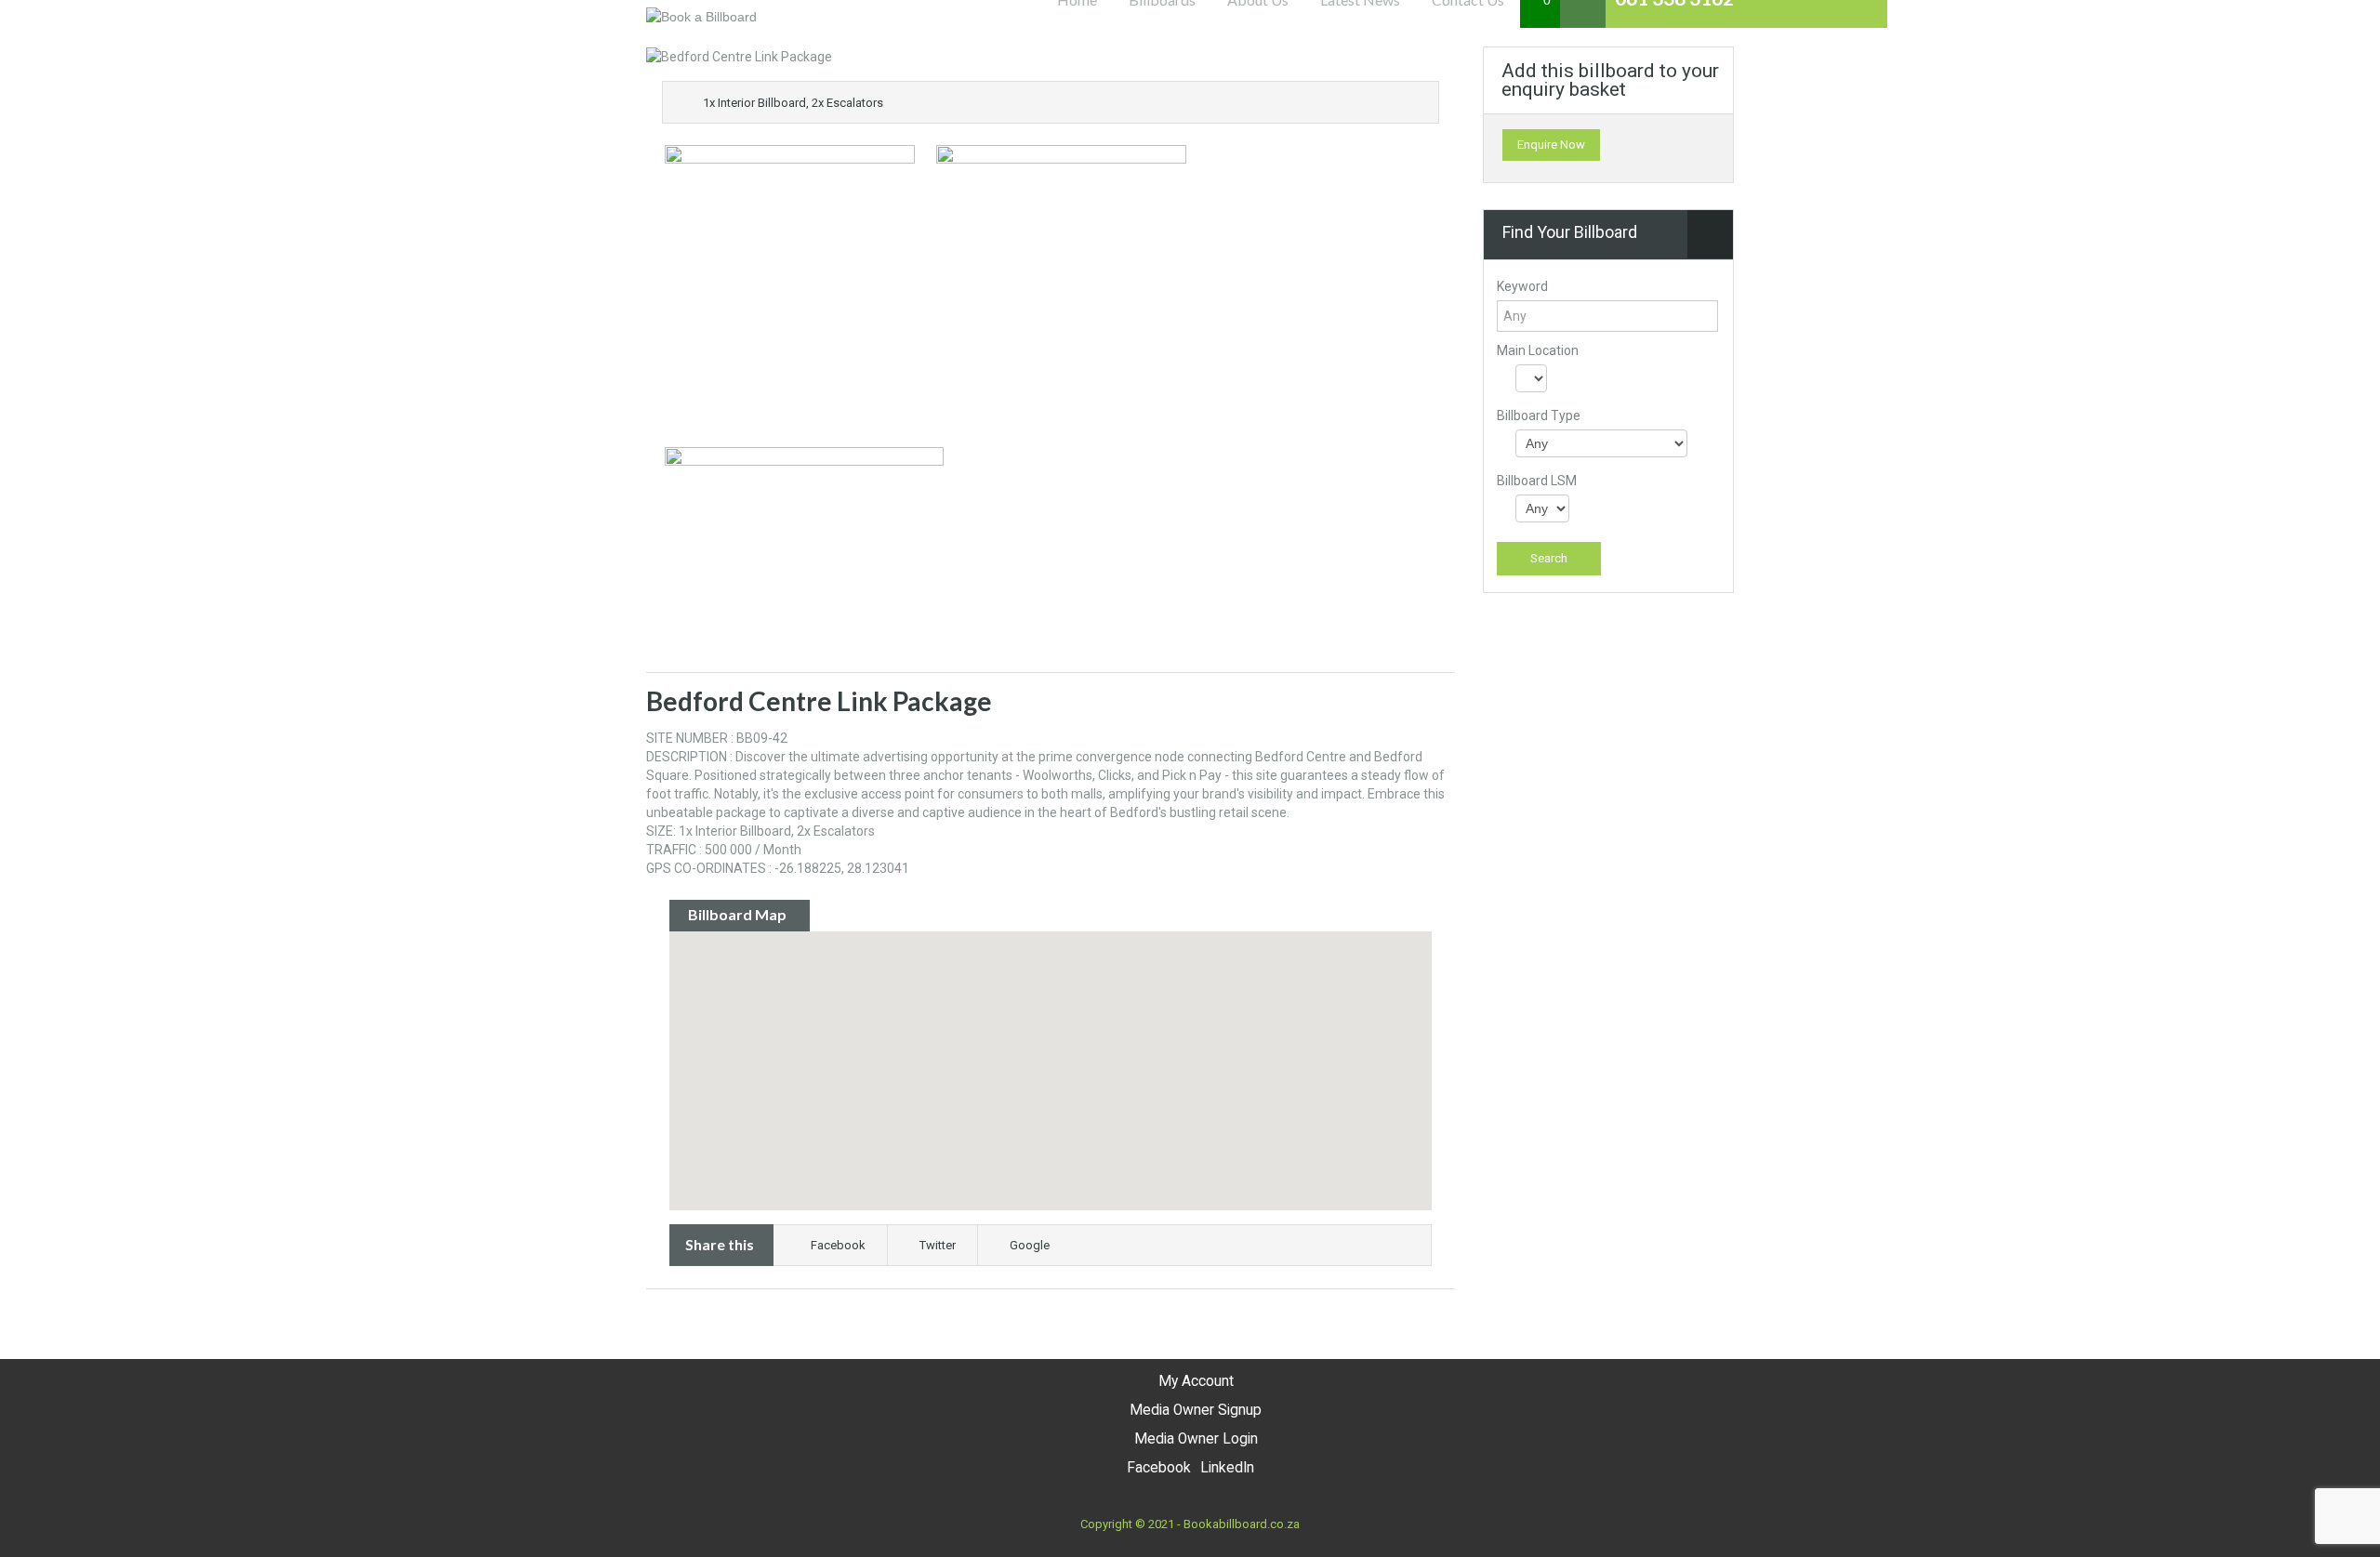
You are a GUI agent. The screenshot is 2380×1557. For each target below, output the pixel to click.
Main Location (1538, 350)
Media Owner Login (1196, 1439)
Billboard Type (1539, 416)
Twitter (938, 1245)
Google (1030, 1245)
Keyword (1522, 286)
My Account (1196, 1381)
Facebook (838, 1245)
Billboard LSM (1537, 481)
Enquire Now (1551, 145)
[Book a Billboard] (701, 16)
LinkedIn (1227, 1468)
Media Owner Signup (1196, 1410)
